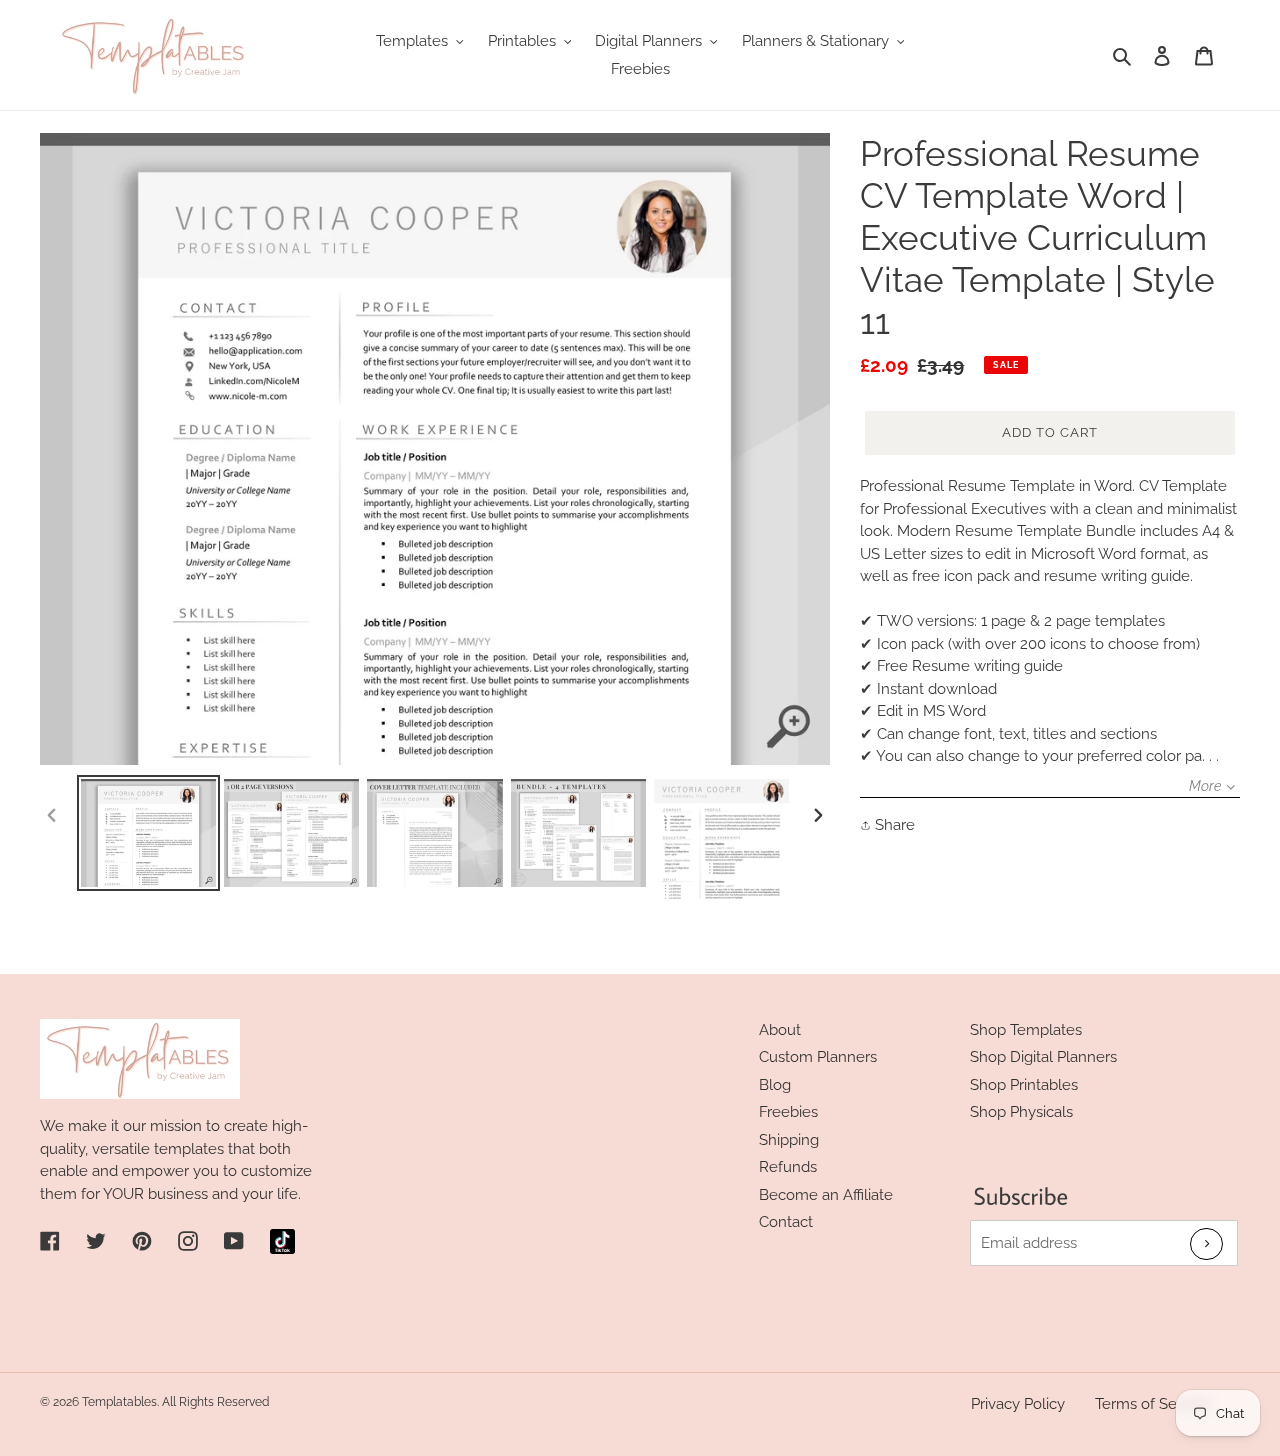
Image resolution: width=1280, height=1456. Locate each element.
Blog (775, 1085)
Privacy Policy (1018, 1404)
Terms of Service (1152, 1404)
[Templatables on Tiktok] (282, 1241)
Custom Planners (818, 1057)
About (780, 1030)
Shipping (789, 1140)
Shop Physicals (1021, 1112)
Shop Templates (1026, 1030)
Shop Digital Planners (1043, 1057)
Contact (786, 1222)
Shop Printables (1024, 1085)
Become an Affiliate (826, 1195)
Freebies (788, 1112)
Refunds (788, 1167)
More (1205, 786)
